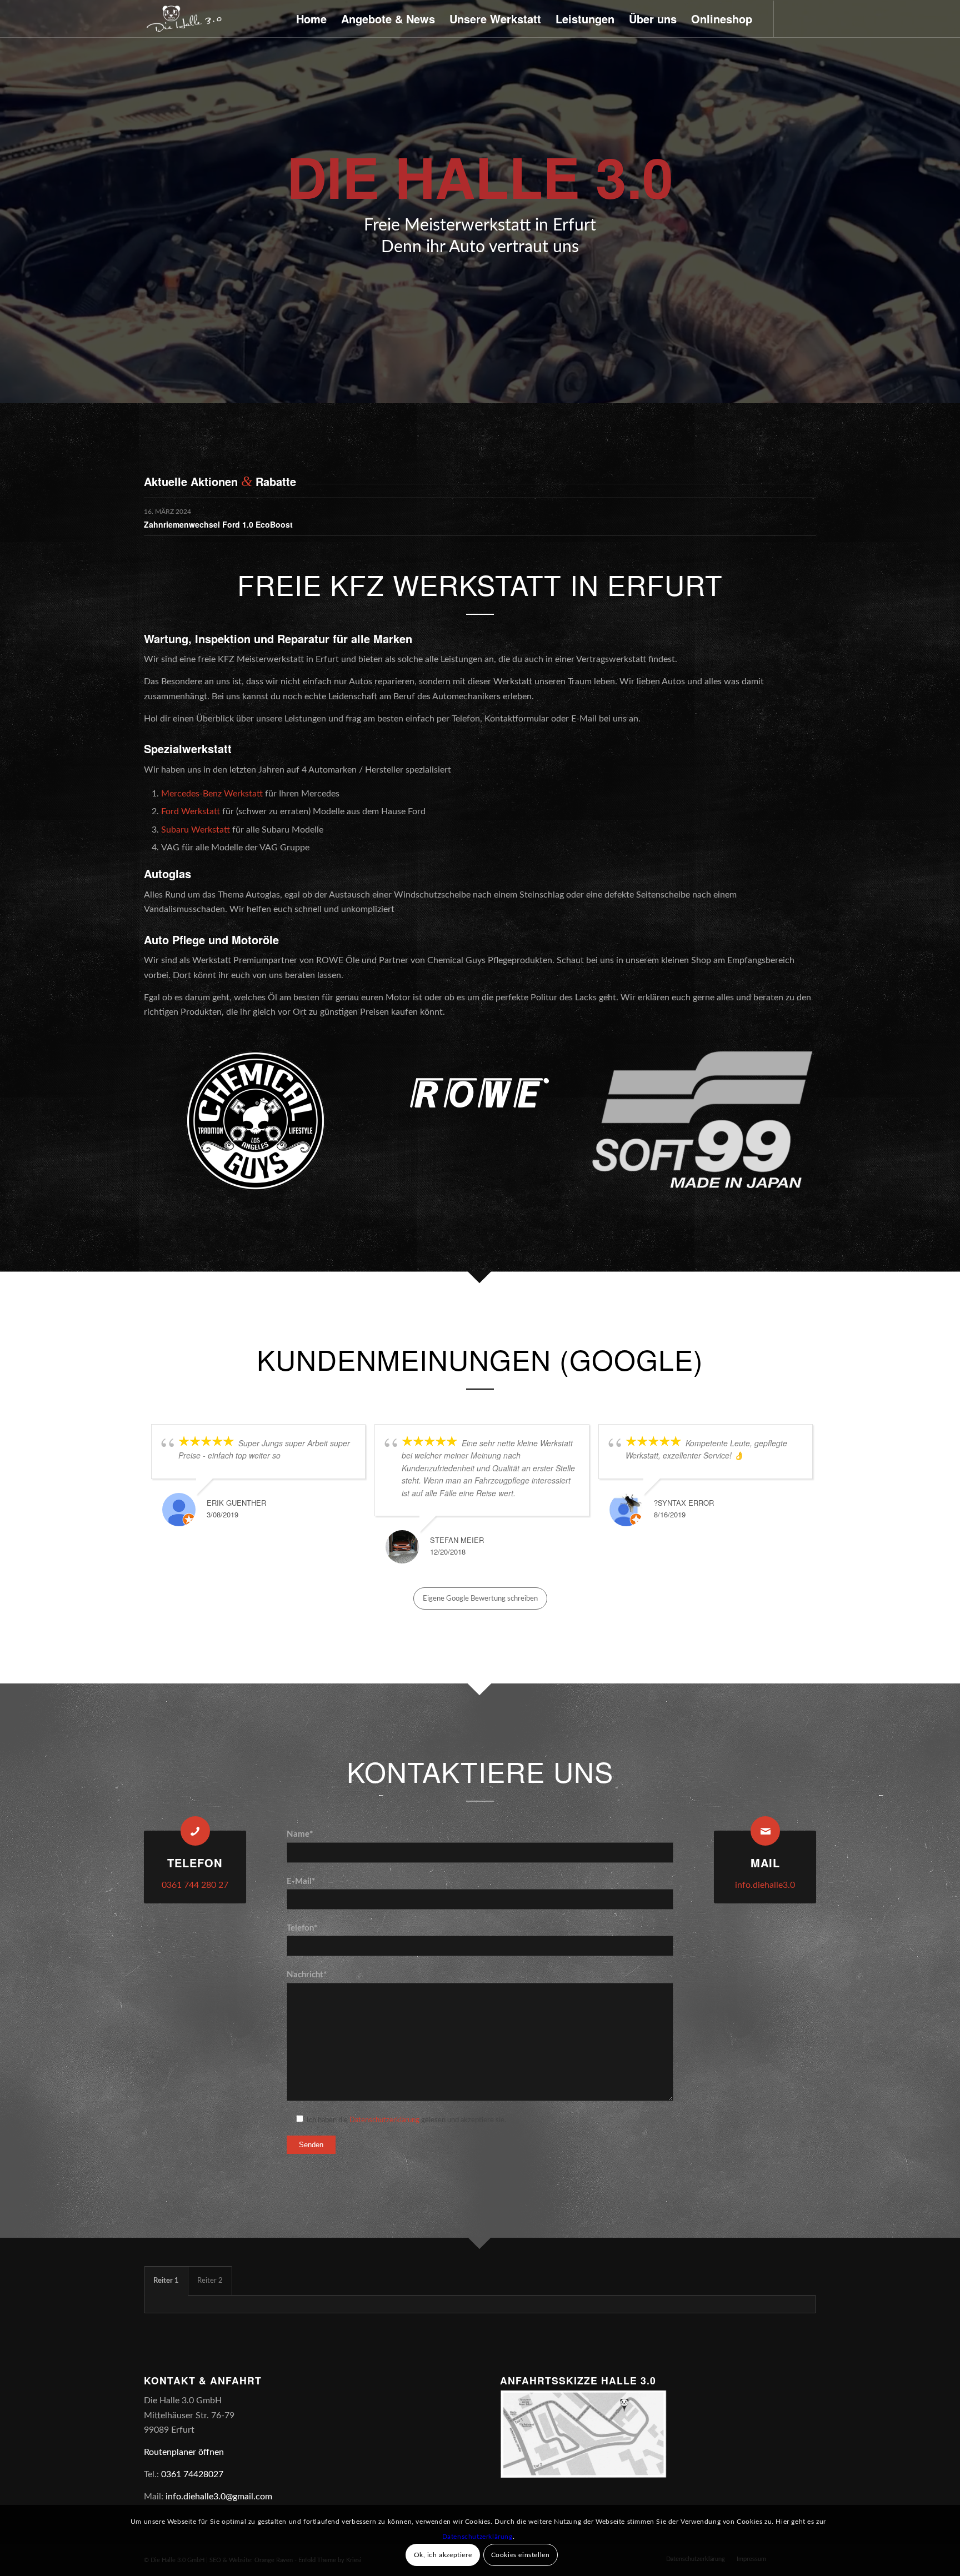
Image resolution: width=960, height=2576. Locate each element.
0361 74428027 (192, 2474)
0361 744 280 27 (195, 1885)
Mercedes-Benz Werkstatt (212, 794)
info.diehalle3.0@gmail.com (219, 2497)
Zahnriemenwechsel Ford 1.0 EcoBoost (218, 524)
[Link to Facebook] (791, 18)
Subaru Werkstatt (196, 830)
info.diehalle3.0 (765, 1885)
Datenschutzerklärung (384, 2120)
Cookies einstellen (521, 2555)
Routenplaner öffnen (184, 2452)
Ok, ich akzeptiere (443, 2555)
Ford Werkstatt (191, 811)
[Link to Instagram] (808, 18)
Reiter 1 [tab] (166, 2281)
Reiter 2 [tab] (210, 2281)
